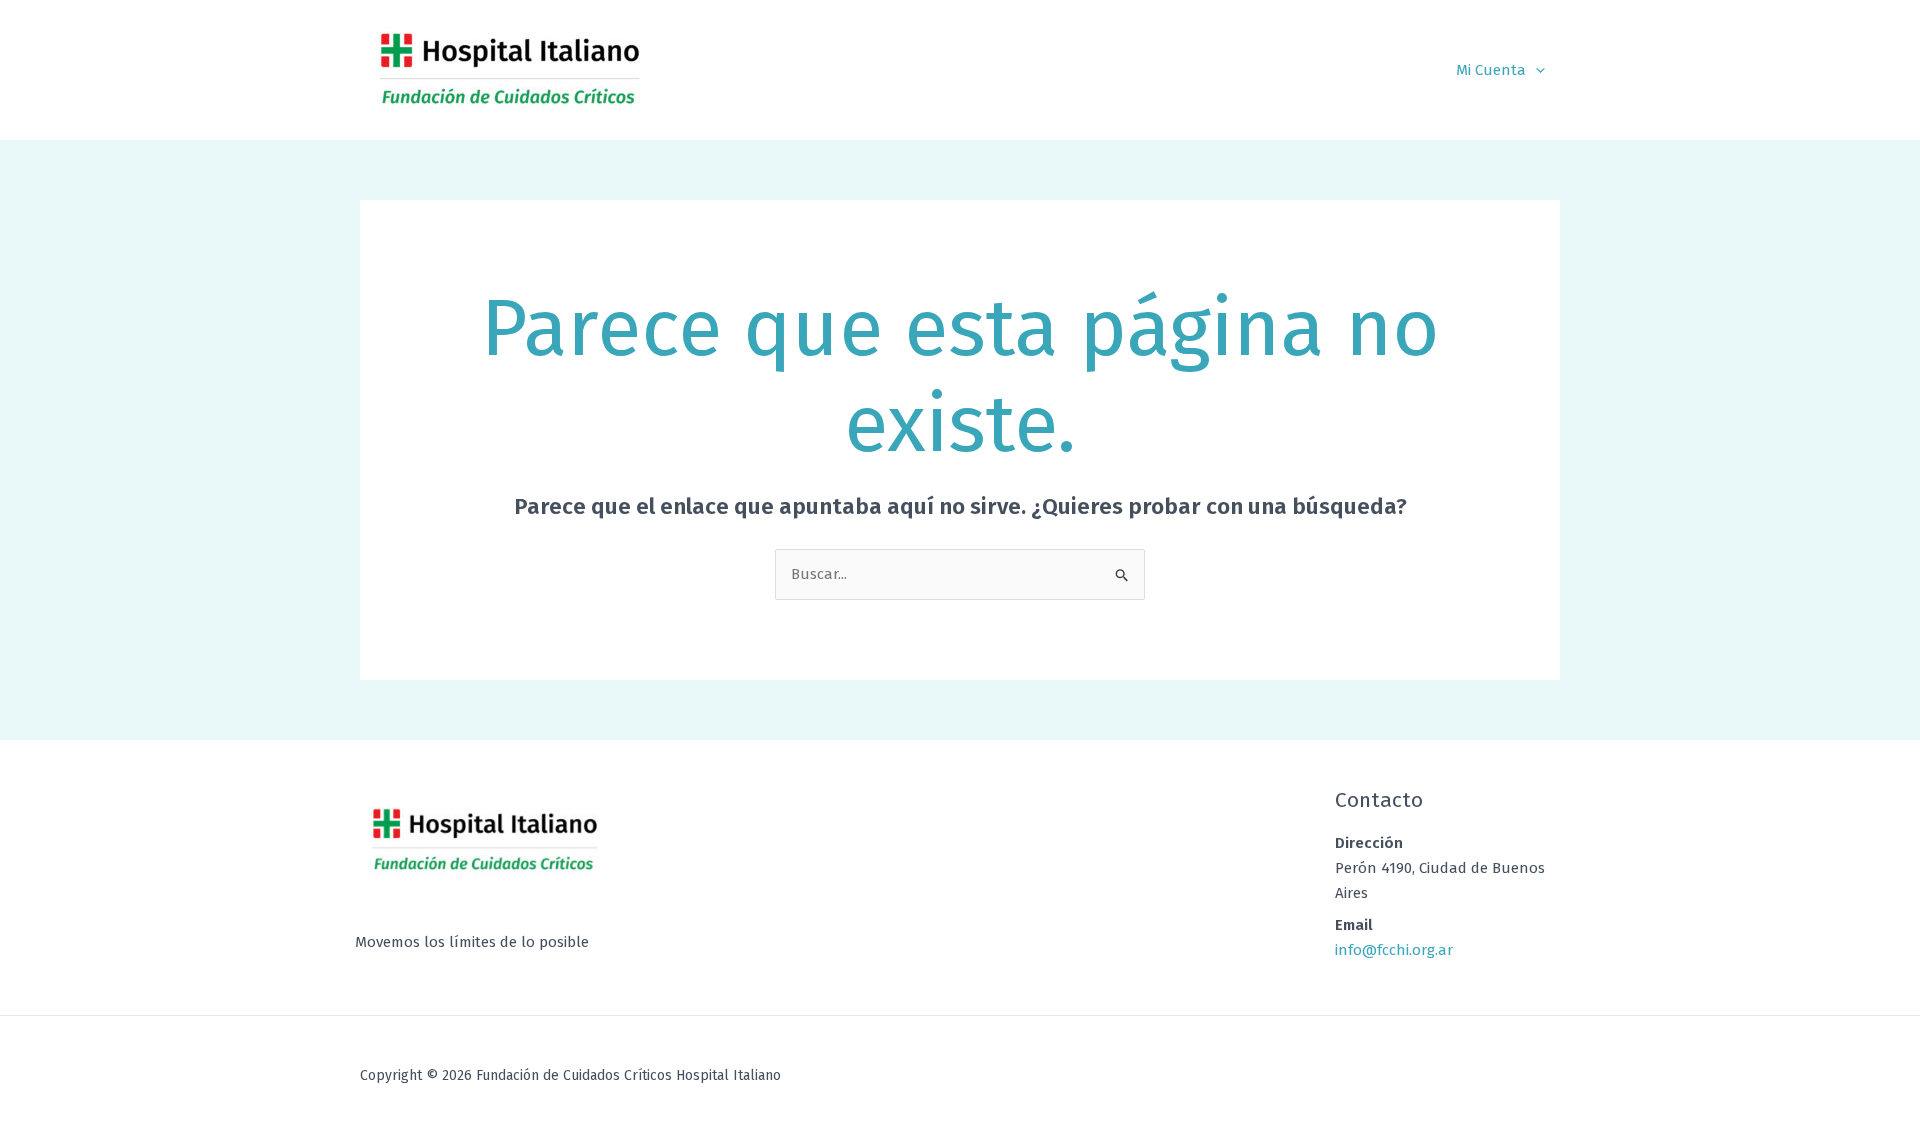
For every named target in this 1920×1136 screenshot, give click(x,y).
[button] (1535, 70)
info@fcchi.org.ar (1394, 950)
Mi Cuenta (1491, 70)
